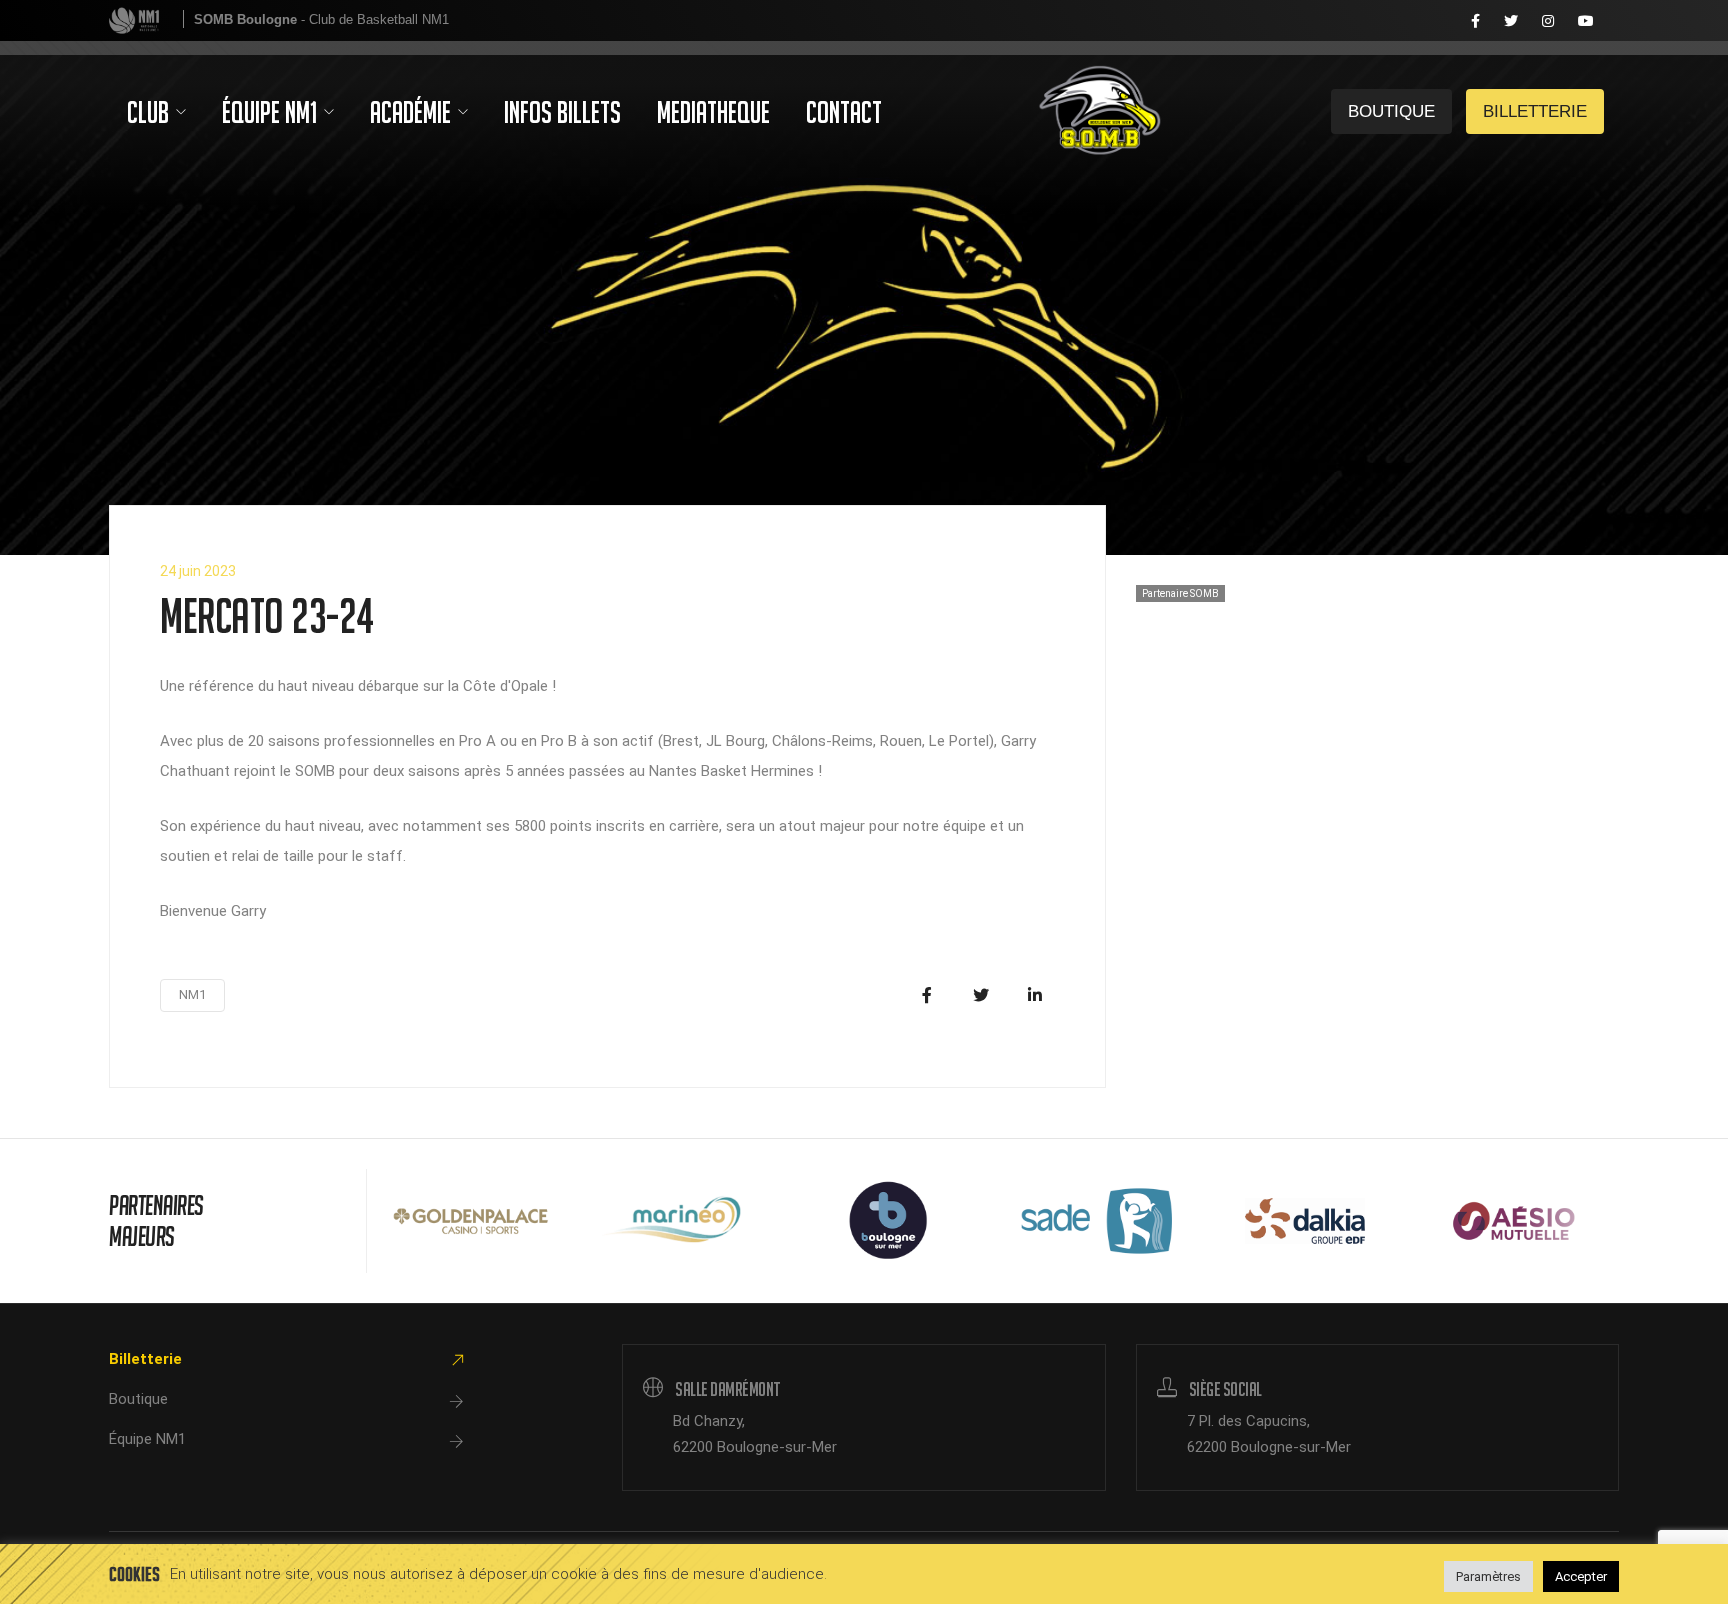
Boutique (138, 1399)
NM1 (192, 994)
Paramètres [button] (1488, 1576)
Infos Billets (562, 112)
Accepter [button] (1581, 1576)
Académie (413, 112)
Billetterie (1391, 20)
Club (150, 112)
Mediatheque (713, 112)
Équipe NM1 (272, 112)
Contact (844, 112)
